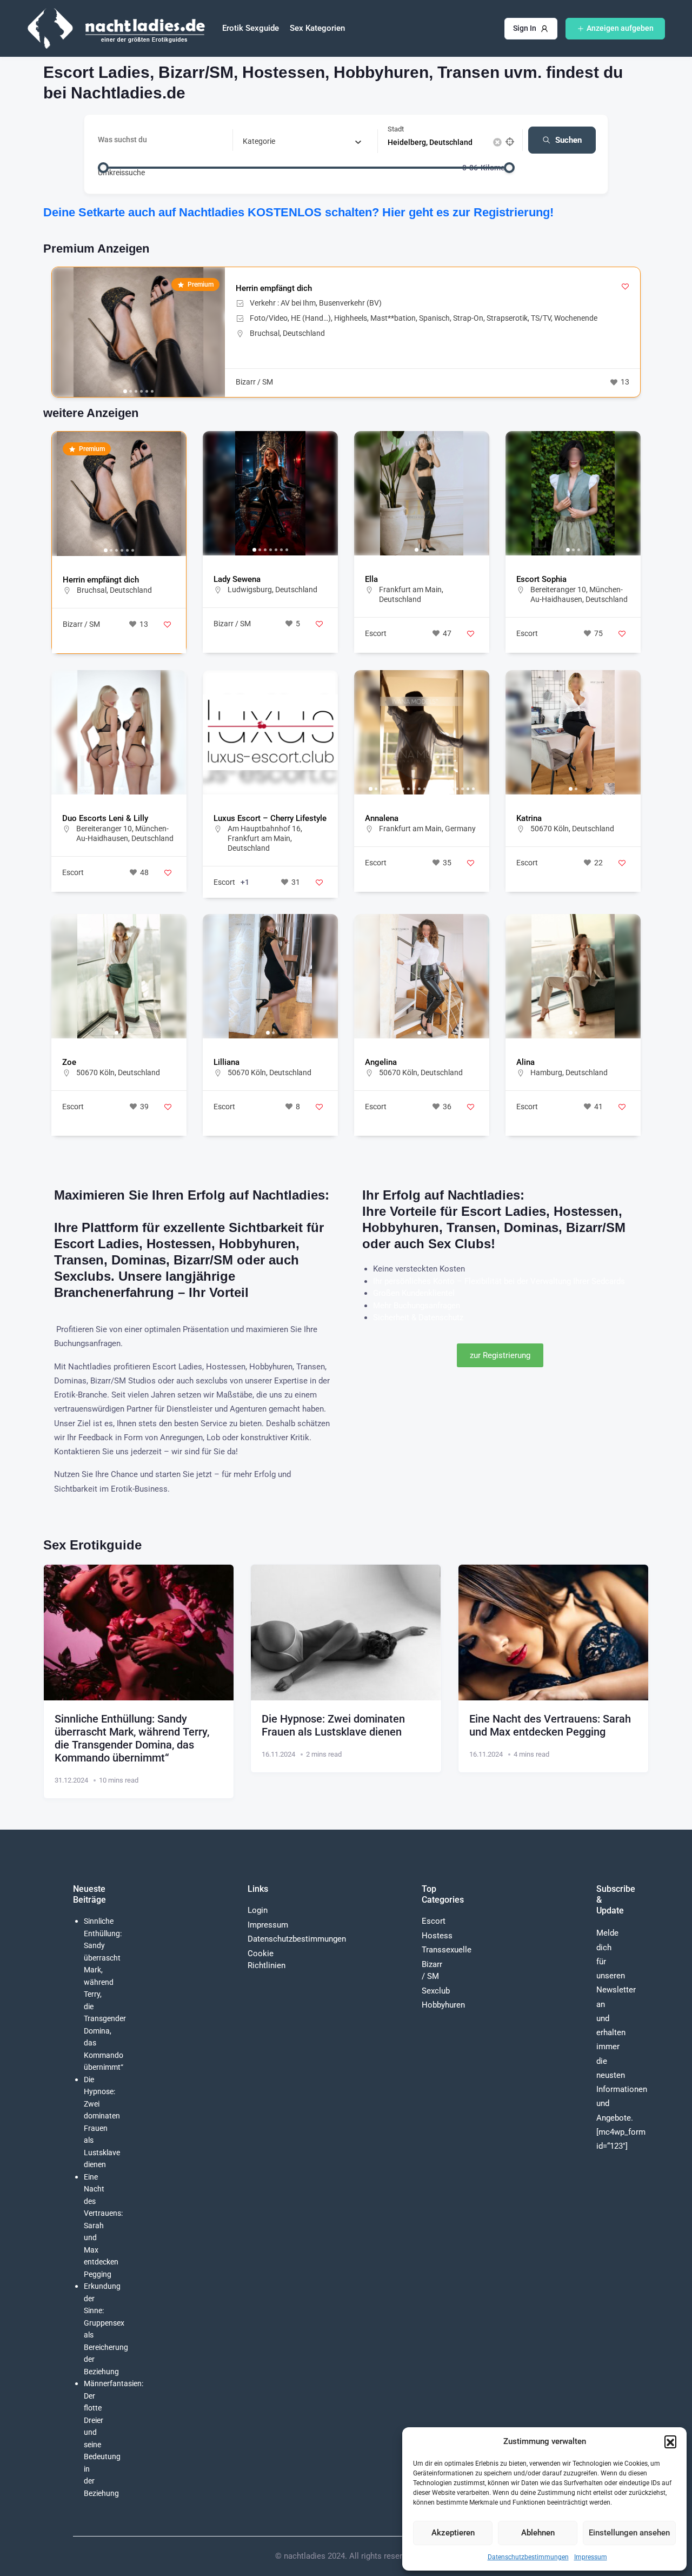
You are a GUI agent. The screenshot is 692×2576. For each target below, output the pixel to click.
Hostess (437, 1936)
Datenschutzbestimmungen (528, 2557)
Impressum (591, 2557)
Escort (376, 633)
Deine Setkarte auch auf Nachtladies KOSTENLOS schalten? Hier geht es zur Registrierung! (298, 212)
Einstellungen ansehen (629, 2533)
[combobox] (302, 141)
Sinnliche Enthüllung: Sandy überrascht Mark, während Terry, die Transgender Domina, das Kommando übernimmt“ (132, 1738)
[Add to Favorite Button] (625, 286)
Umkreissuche (121, 172)
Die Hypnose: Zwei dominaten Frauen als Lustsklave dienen (333, 1725)
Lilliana (227, 1062)
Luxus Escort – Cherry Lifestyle (270, 818)
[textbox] (259, 141)
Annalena (382, 818)
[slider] (103, 168)
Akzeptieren (453, 2533)
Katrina (529, 818)
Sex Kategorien (317, 28)
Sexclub (436, 1991)
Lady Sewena (237, 579)
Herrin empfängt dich (274, 288)
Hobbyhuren (443, 2005)
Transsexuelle (447, 1950)
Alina (525, 1062)
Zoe (69, 1062)
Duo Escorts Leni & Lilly (105, 818)
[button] (670, 2441)
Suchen (568, 140)
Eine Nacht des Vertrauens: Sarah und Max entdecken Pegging (550, 1725)
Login (258, 1910)
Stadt (396, 129)
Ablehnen (538, 2533)
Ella (371, 579)
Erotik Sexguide (251, 28)
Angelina (381, 1062)
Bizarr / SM (254, 382)
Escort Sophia (541, 579)
